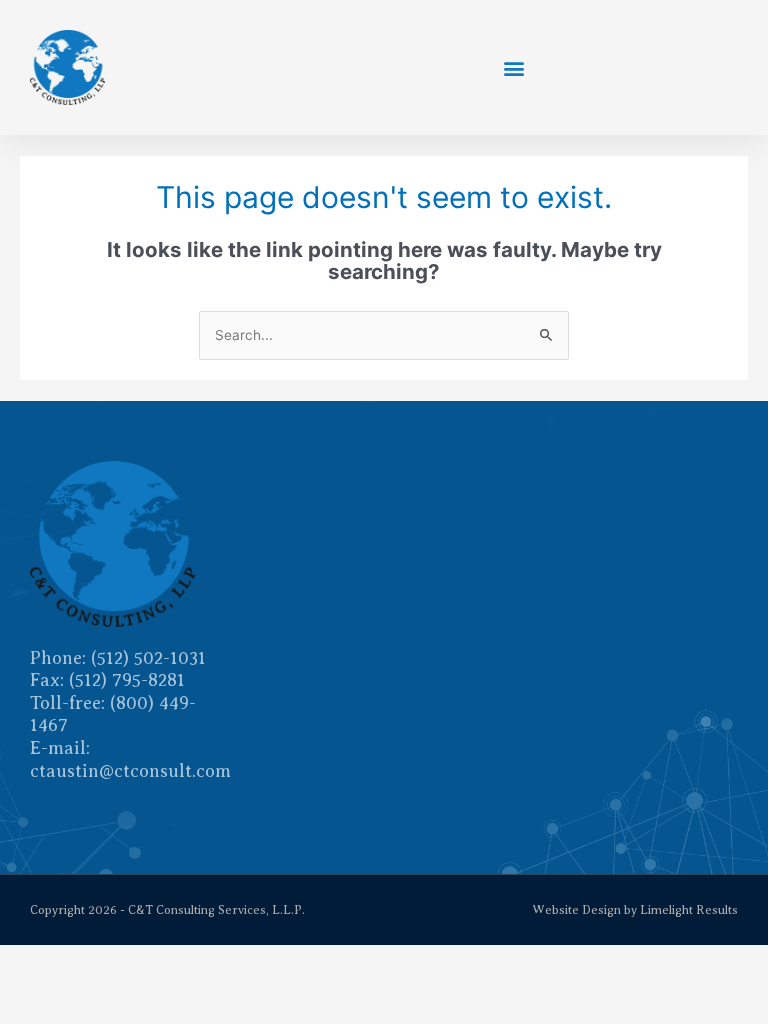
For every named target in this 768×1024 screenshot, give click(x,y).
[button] (513, 67)
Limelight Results (689, 910)
